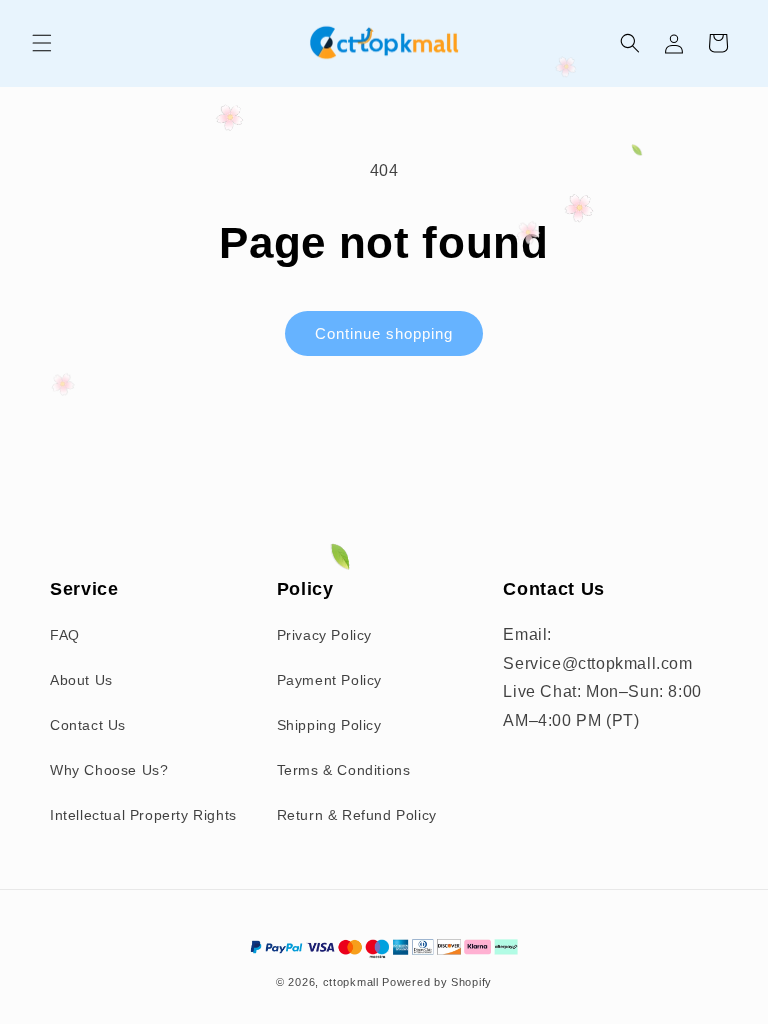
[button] (42, 43)
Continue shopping (384, 333)
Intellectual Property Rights (143, 815)
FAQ (65, 635)
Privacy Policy (324, 635)
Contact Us (88, 725)
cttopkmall (351, 982)
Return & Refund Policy (357, 815)
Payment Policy (329, 680)
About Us (81, 680)
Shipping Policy (329, 725)
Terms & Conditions (344, 770)
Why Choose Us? (109, 770)
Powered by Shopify (437, 982)
